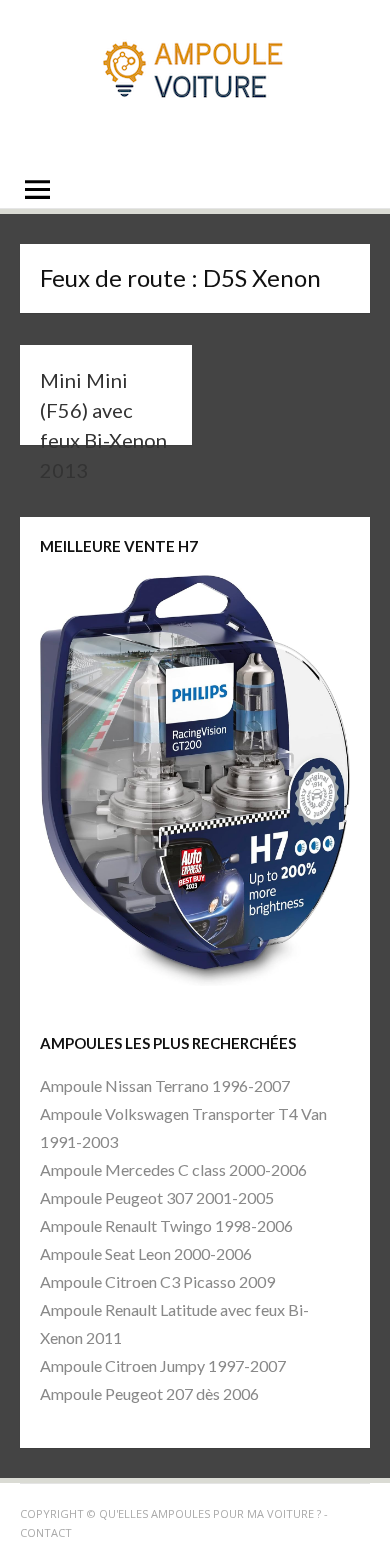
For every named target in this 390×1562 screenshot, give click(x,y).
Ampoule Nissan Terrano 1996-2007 (165, 1085)
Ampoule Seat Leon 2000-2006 (146, 1253)
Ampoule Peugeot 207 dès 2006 (149, 1393)
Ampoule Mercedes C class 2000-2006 (173, 1169)
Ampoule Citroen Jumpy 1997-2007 (163, 1365)
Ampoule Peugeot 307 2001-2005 (157, 1197)
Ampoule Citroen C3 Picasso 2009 (157, 1281)
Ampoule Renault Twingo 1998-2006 (166, 1225)
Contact (46, 1532)
